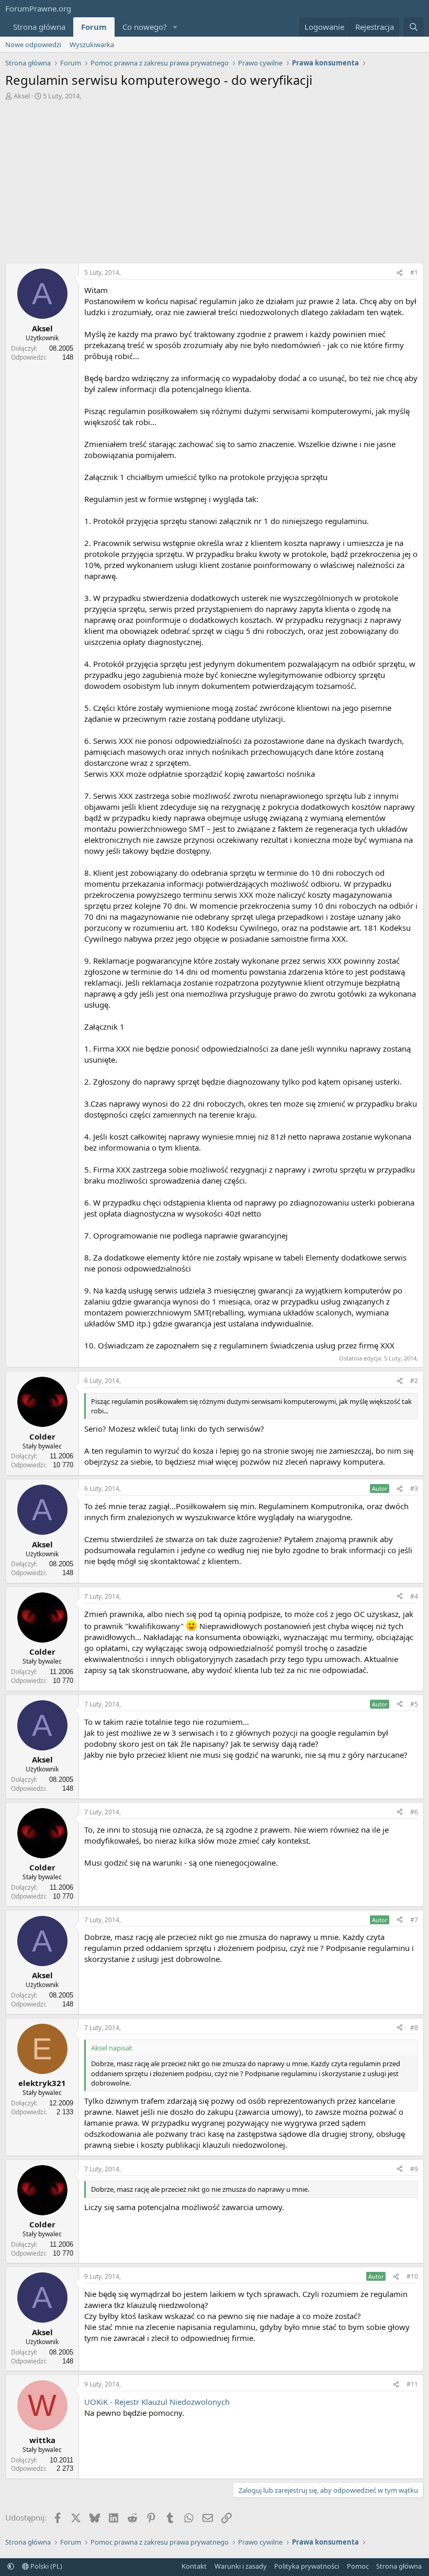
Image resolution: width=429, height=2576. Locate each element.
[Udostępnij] (400, 273)
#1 (414, 272)
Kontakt (194, 2566)
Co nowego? (145, 27)
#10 (412, 2276)
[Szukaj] (414, 27)
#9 (414, 2169)
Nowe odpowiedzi (33, 44)
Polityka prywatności (307, 2566)
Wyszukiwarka (92, 44)
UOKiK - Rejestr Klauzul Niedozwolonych (157, 2402)
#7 (414, 1920)
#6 (414, 1812)
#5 (414, 1704)
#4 (414, 1596)
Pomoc (358, 2566)
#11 (412, 2384)
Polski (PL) (46, 2566)
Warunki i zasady (241, 2566)
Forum (94, 27)
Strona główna (39, 27)
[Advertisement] (214, 184)
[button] (175, 27)
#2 (414, 1381)
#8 (414, 2028)
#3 (414, 1488)
